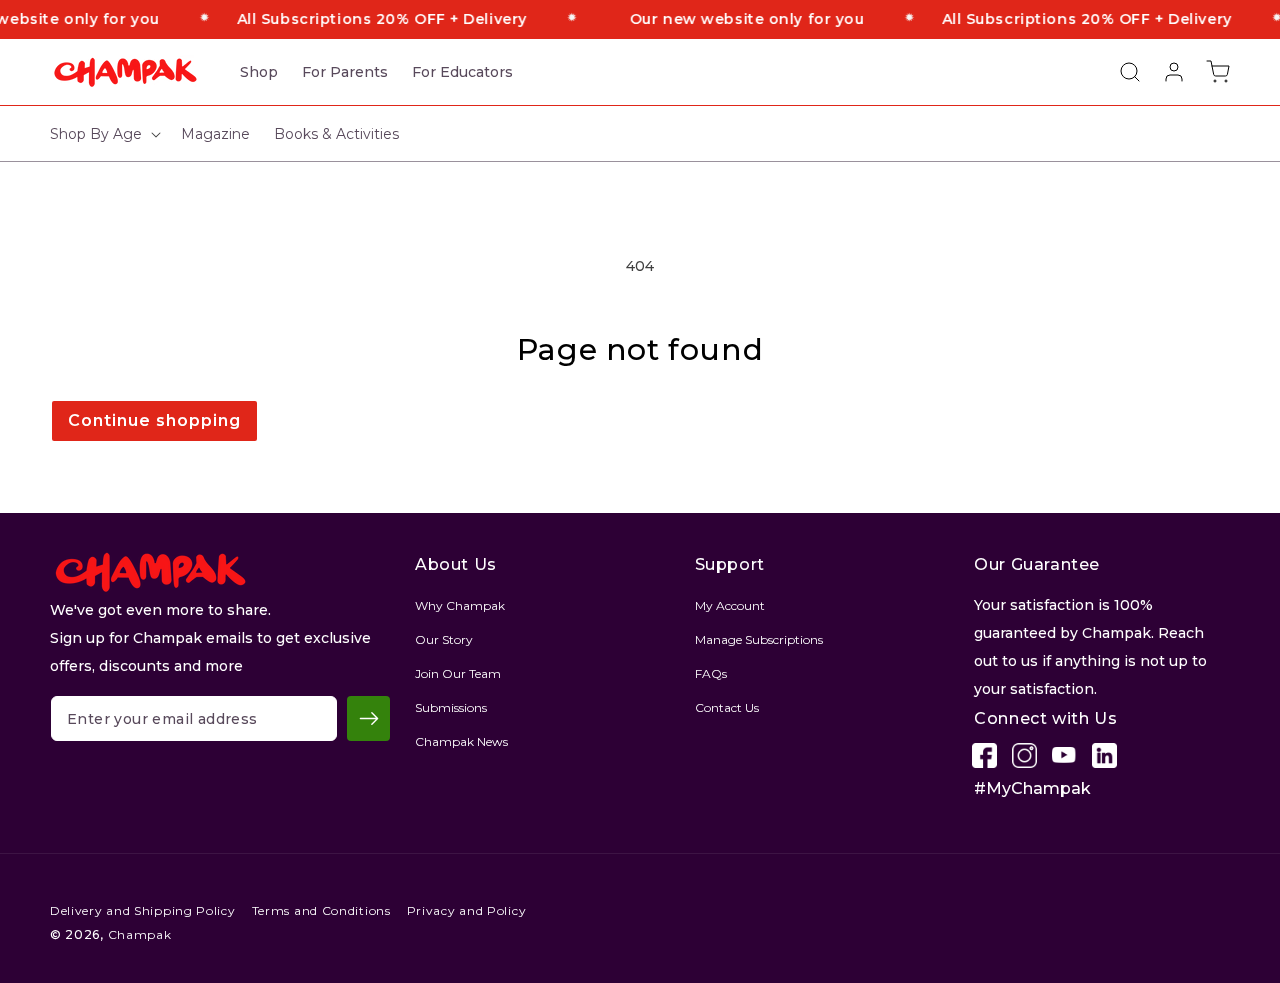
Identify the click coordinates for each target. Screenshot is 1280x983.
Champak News (461, 741)
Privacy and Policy (467, 910)
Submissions (451, 707)
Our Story (444, 639)
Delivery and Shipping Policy (143, 910)
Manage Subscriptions (759, 639)
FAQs (711, 673)
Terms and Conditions (321, 910)
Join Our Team (458, 673)
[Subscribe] (368, 718)
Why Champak (460, 605)
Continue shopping (154, 420)
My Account (730, 605)
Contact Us (727, 707)
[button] (1120, 72)
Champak (140, 934)
